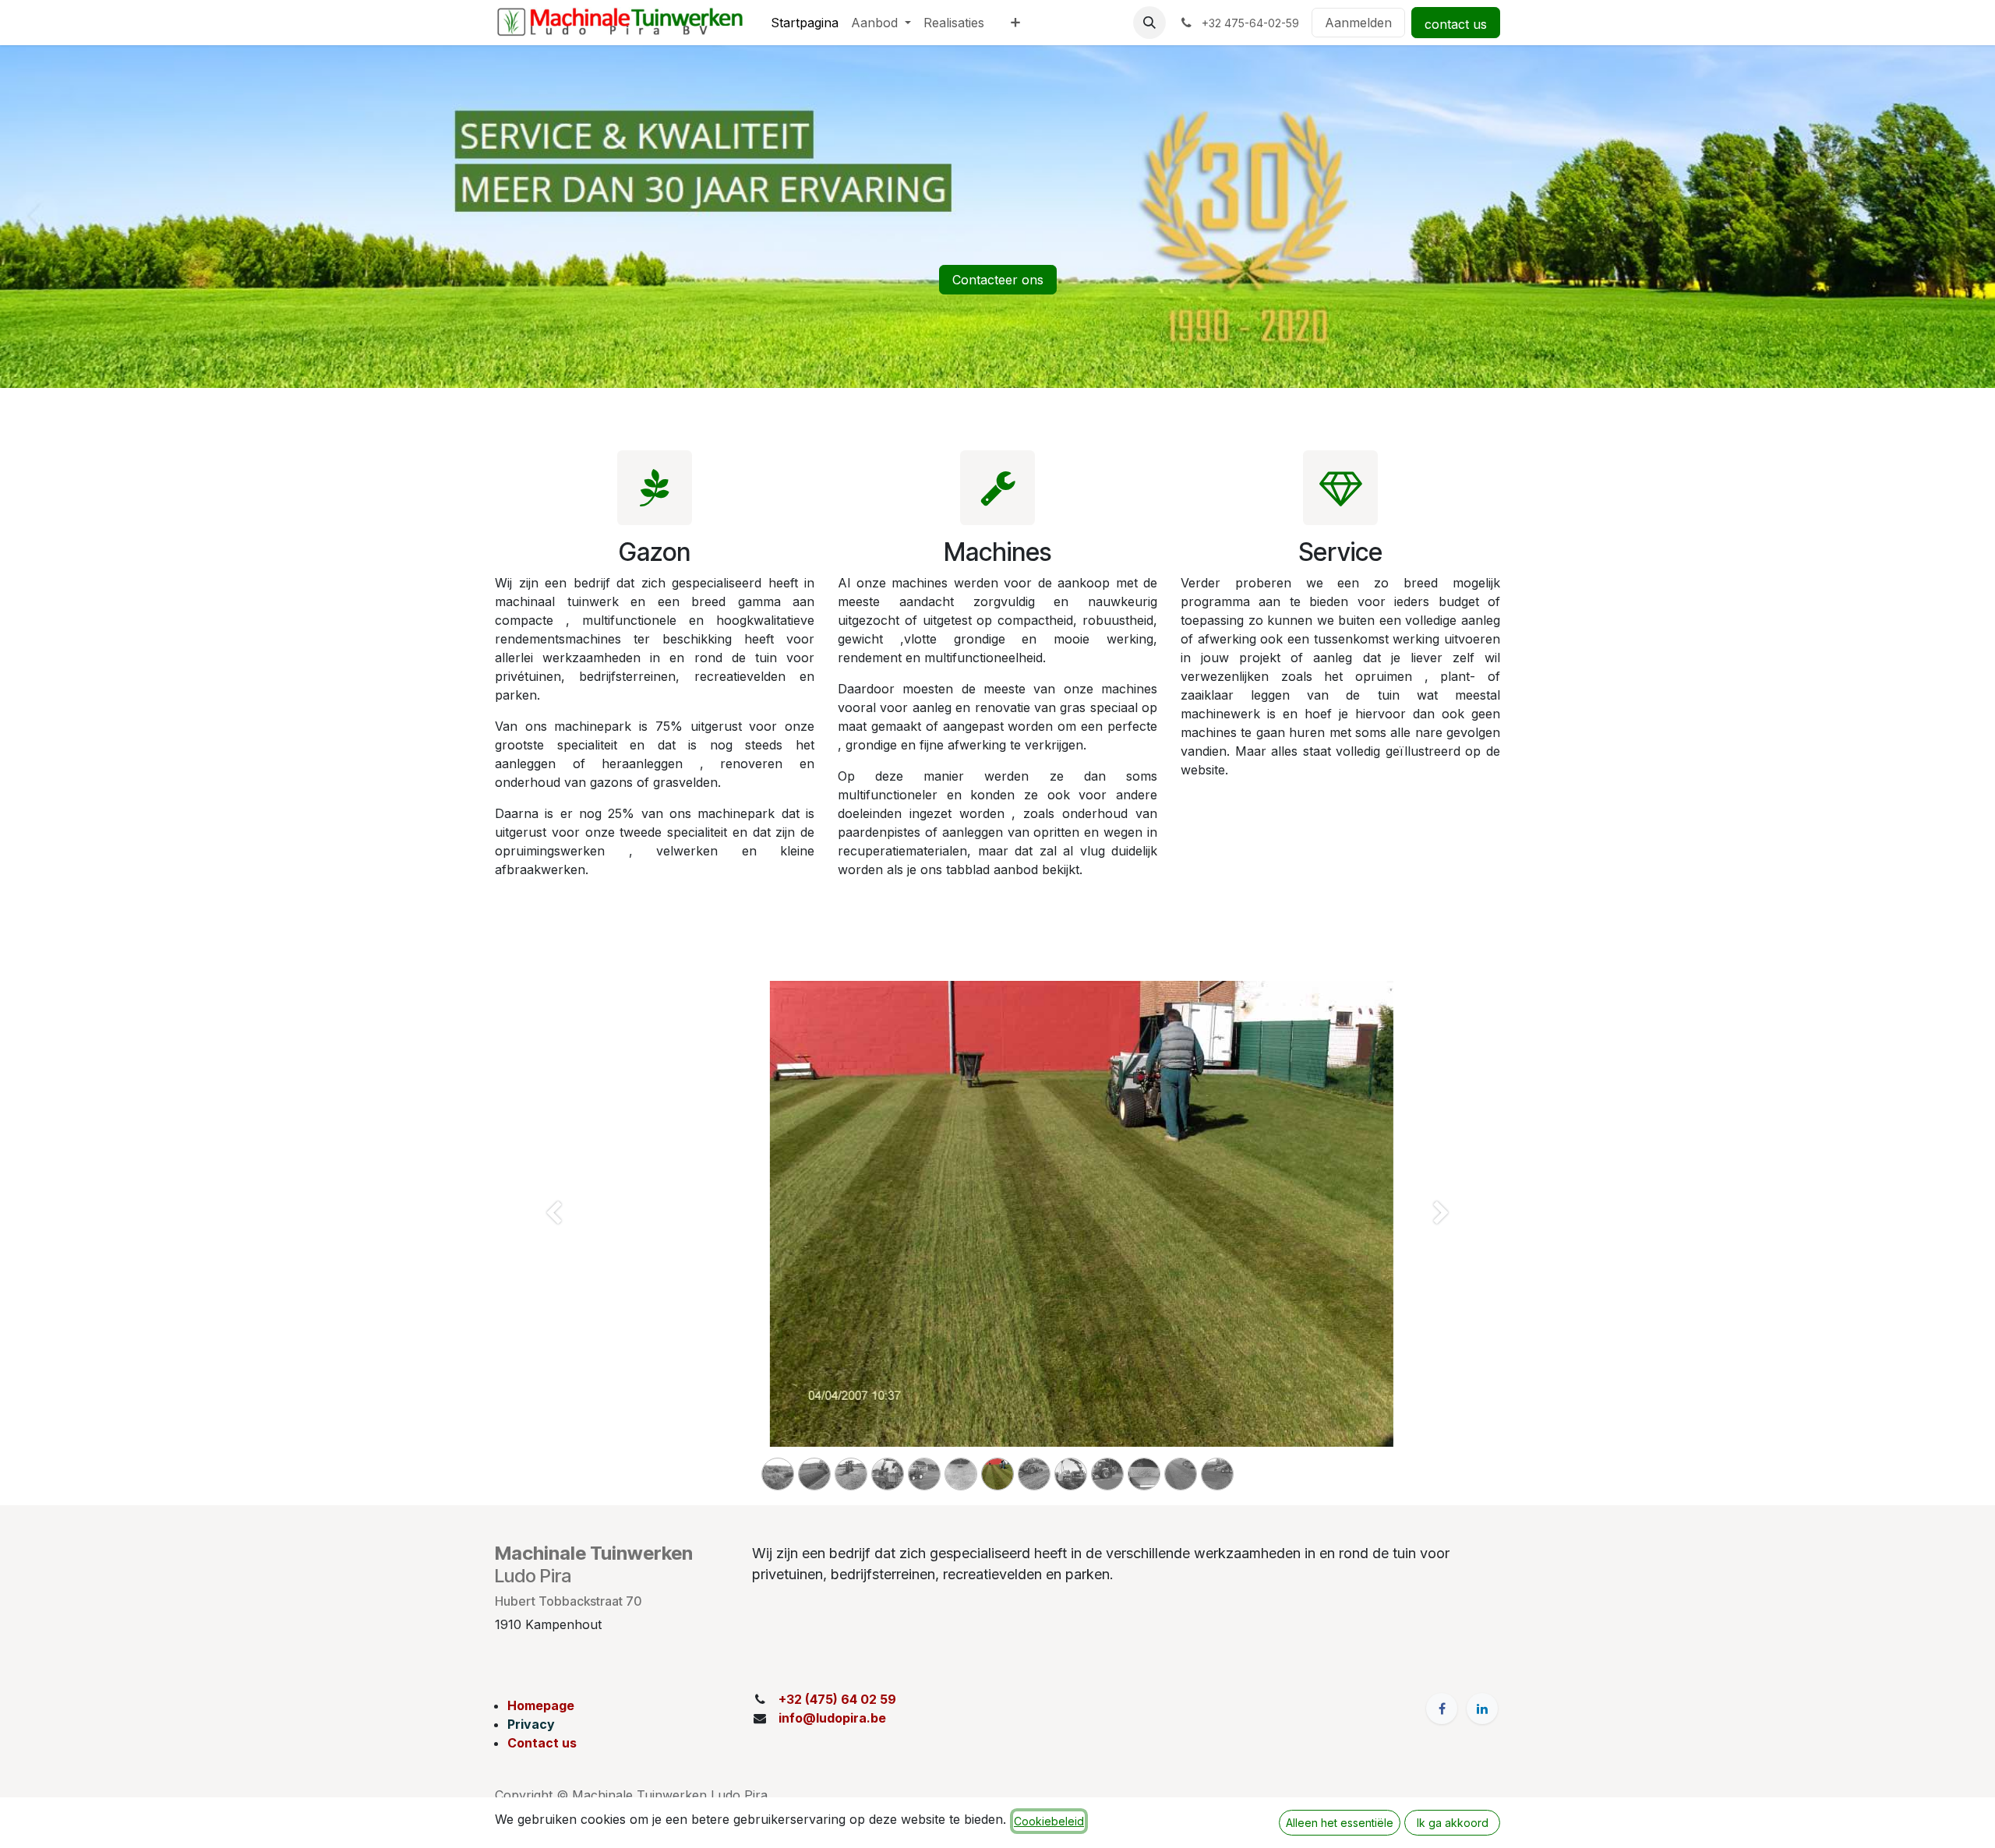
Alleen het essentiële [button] (1340, 1823)
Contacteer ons (998, 280)
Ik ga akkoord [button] (1453, 1823)
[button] (1149, 23)
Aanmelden (1358, 23)
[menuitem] (805, 23)
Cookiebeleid (1049, 1821)
